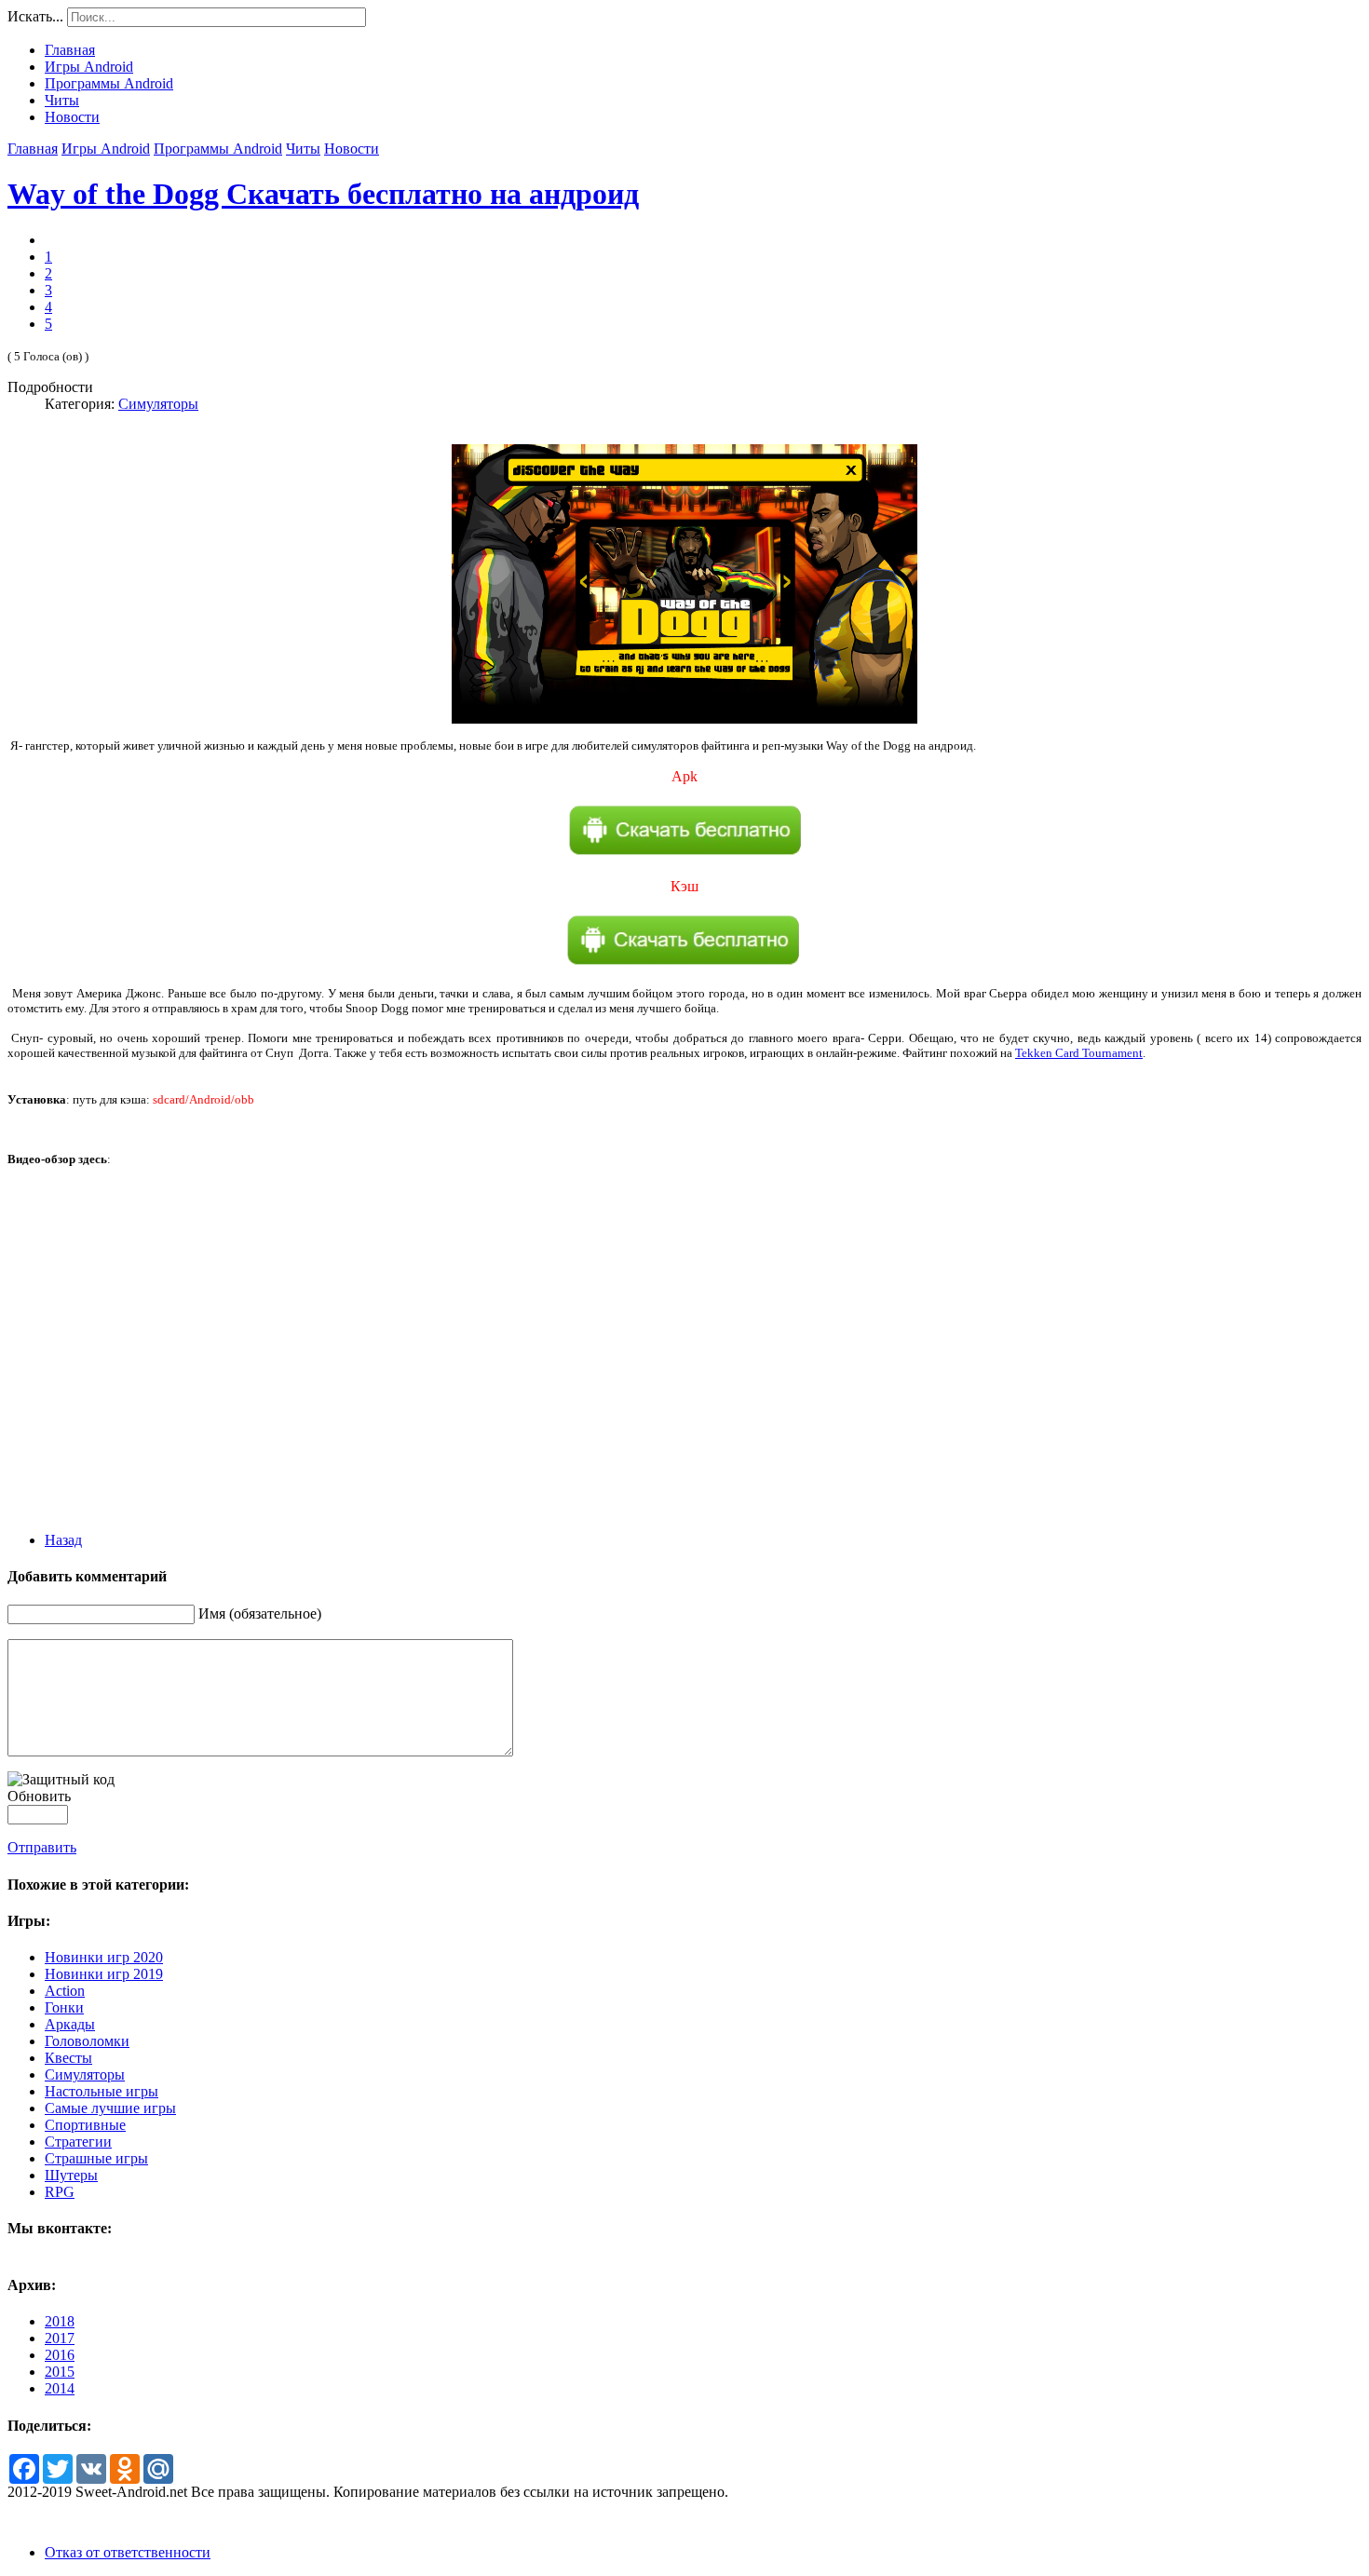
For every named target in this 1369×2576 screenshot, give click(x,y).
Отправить (42, 1847)
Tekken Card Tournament (1079, 1053)
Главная (33, 149)
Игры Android (106, 149)
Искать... (35, 16)
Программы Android (218, 149)
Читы (303, 149)
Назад (63, 1540)
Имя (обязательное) (260, 1613)
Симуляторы (158, 404)
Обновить (39, 1796)
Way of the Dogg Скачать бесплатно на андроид (323, 194)
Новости (352, 149)
